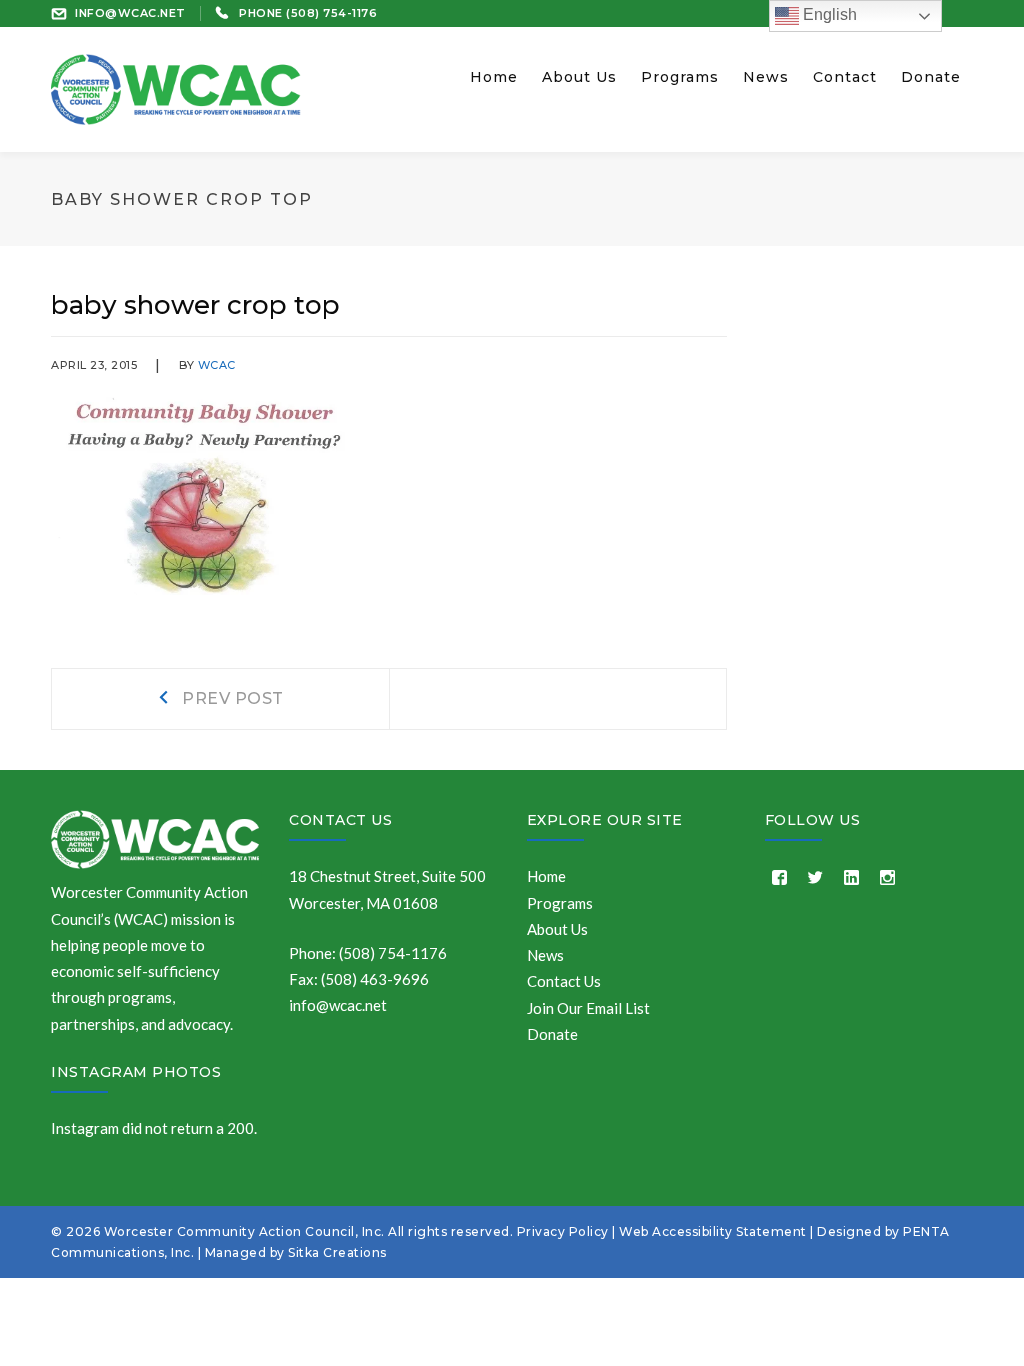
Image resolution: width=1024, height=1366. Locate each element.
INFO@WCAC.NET (130, 13)
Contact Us (340, 820)
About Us (557, 929)
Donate (552, 1034)
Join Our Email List (588, 1008)
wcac (217, 365)
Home (546, 876)
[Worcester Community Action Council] (176, 87)
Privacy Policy (563, 1231)
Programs (560, 903)
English (828, 14)
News (545, 955)
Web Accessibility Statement (713, 1231)
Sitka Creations (337, 1252)
